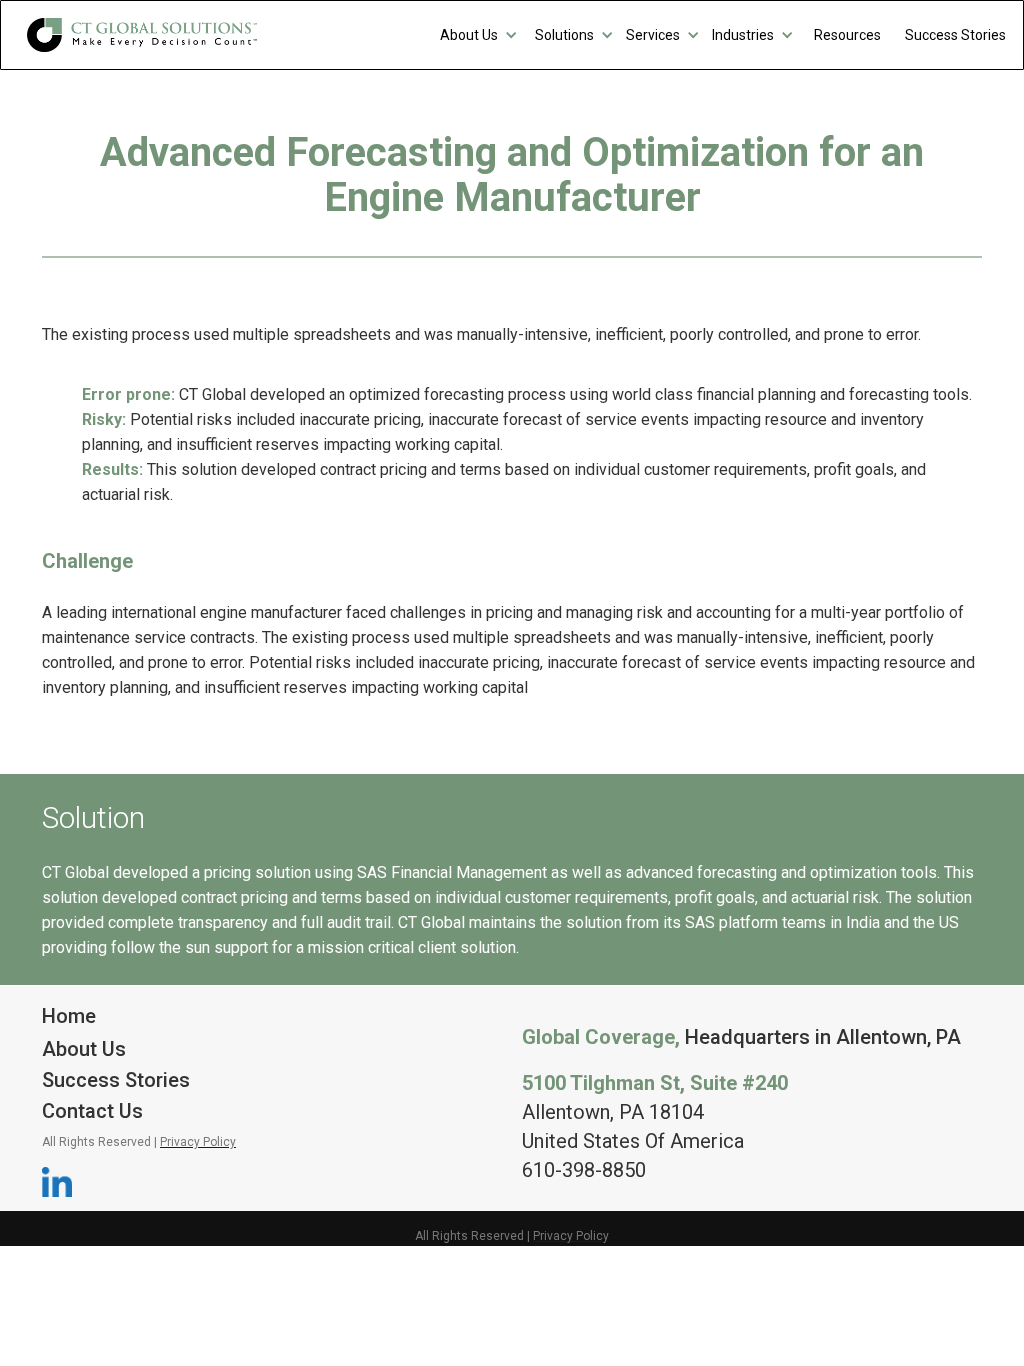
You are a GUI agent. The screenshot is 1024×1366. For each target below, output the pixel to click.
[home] (142, 35)
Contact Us (92, 1111)
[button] (479, 35)
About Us (84, 1049)
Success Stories (116, 1080)
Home (69, 1016)
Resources (847, 35)
